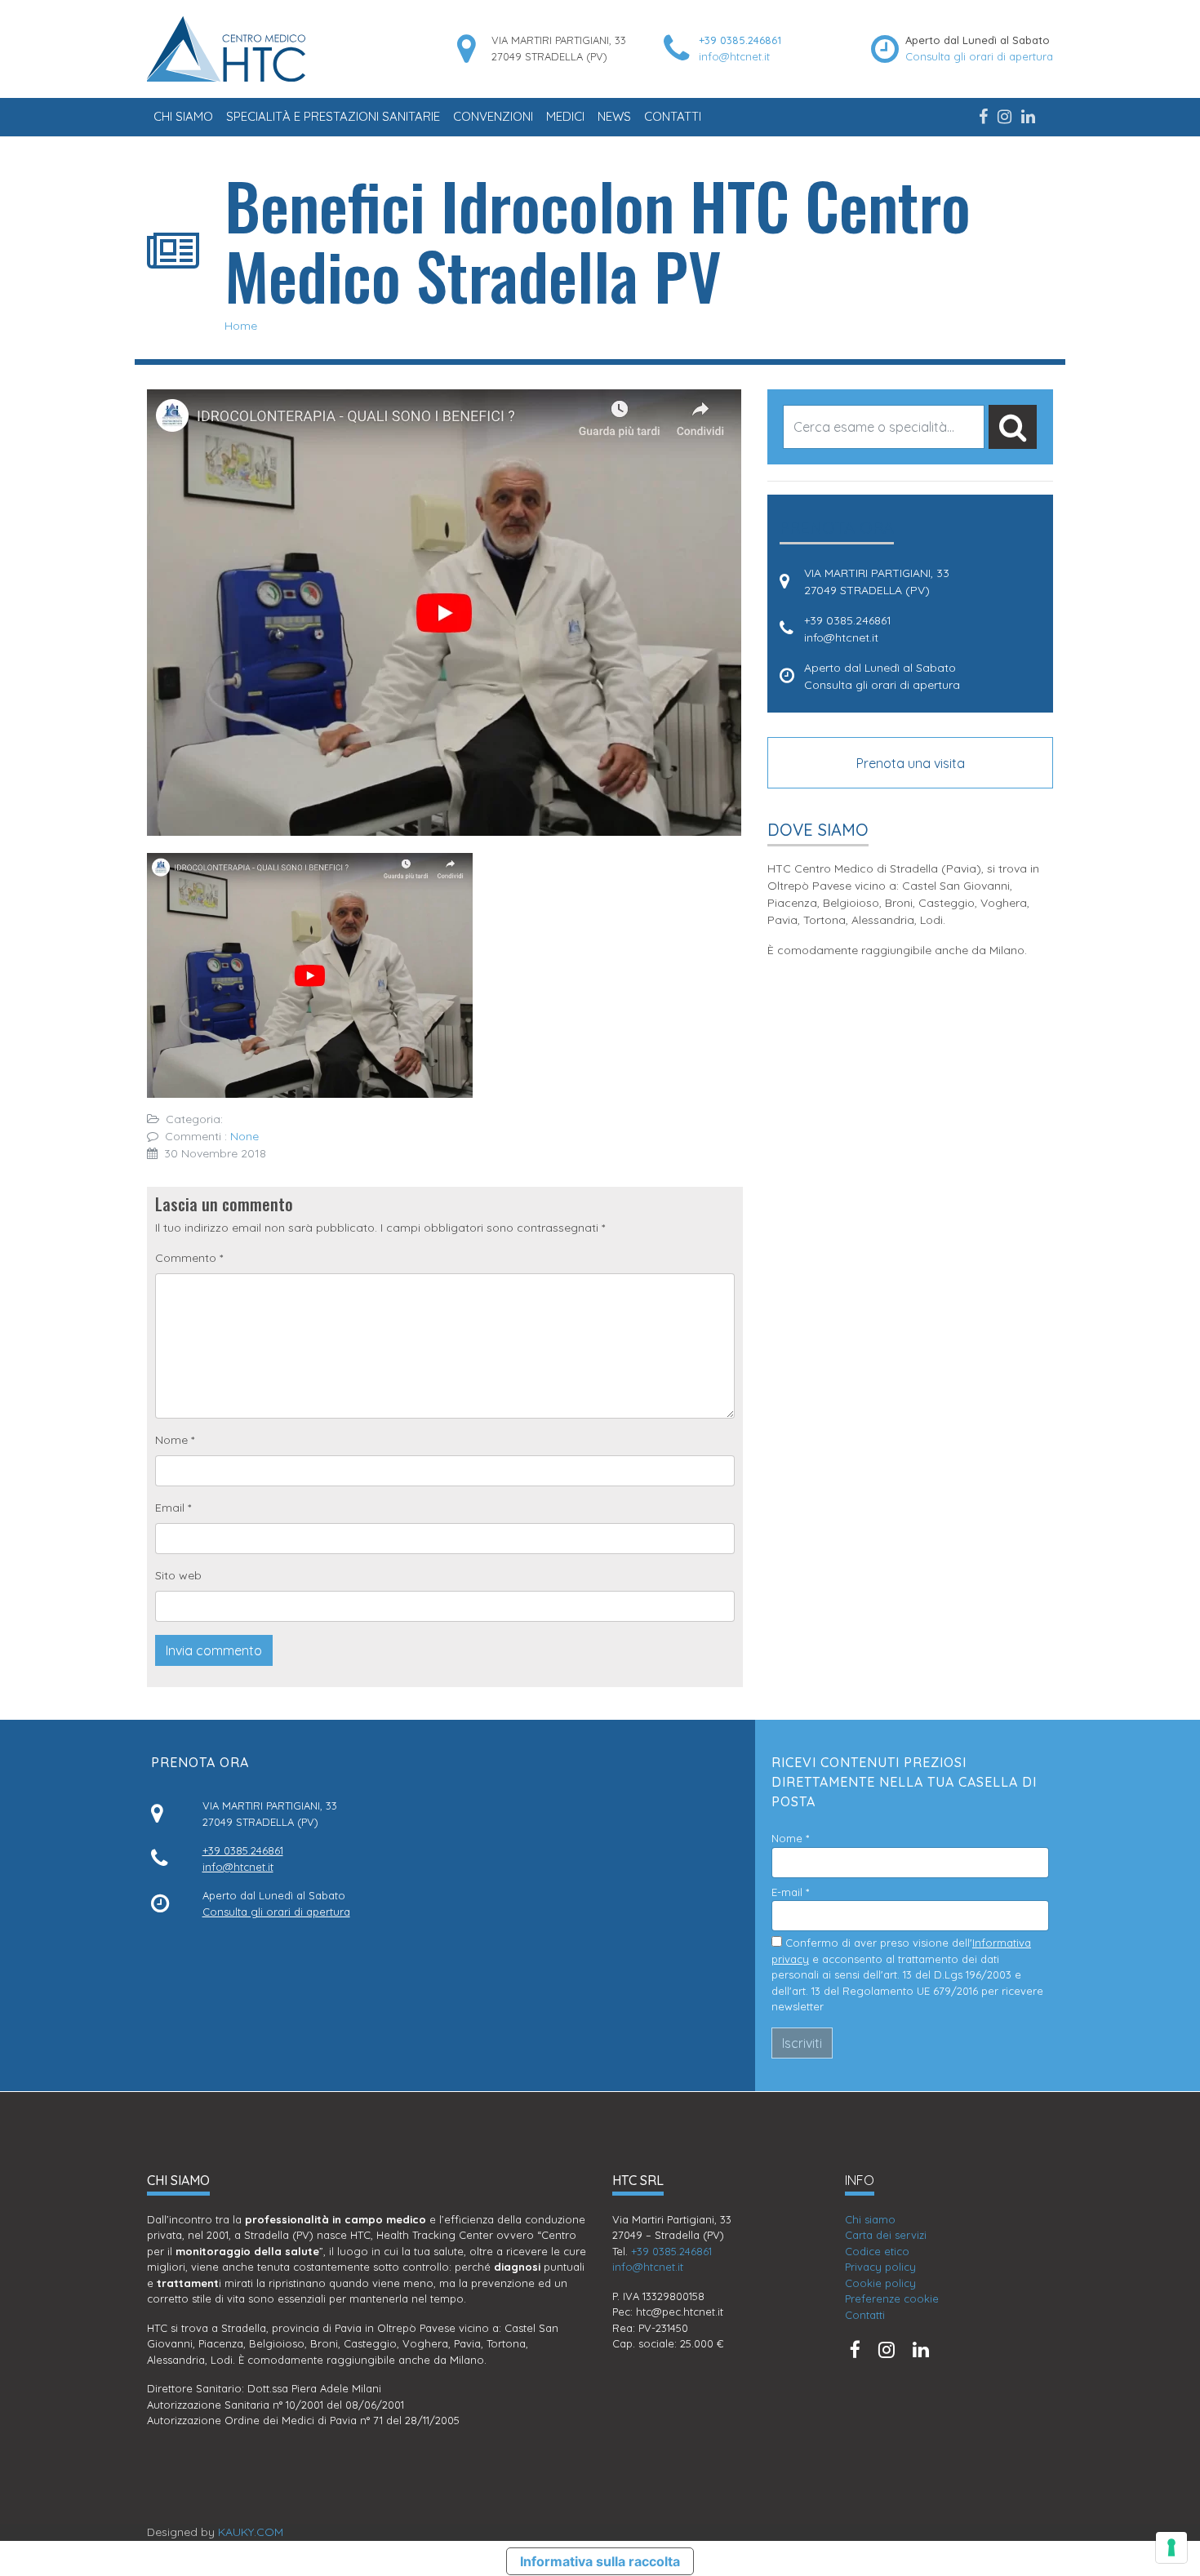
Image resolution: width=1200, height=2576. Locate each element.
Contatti (673, 116)
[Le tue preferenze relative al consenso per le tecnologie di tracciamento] (1171, 2547)
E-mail (790, 1892)
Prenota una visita (911, 763)
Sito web (178, 1575)
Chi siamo (183, 116)
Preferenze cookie (892, 2298)
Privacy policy (880, 2267)
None (244, 1136)
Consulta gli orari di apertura (979, 56)
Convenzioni (493, 116)
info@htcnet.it (734, 56)
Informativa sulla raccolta (600, 2561)
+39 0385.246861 (740, 40)
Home (241, 326)
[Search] (1013, 427)
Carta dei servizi (886, 2235)
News (614, 116)
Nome (175, 1440)
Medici (565, 116)
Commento (189, 1258)
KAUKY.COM (251, 2532)
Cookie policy (880, 2283)
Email (173, 1508)
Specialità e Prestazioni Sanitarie (333, 116)
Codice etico (877, 2251)
